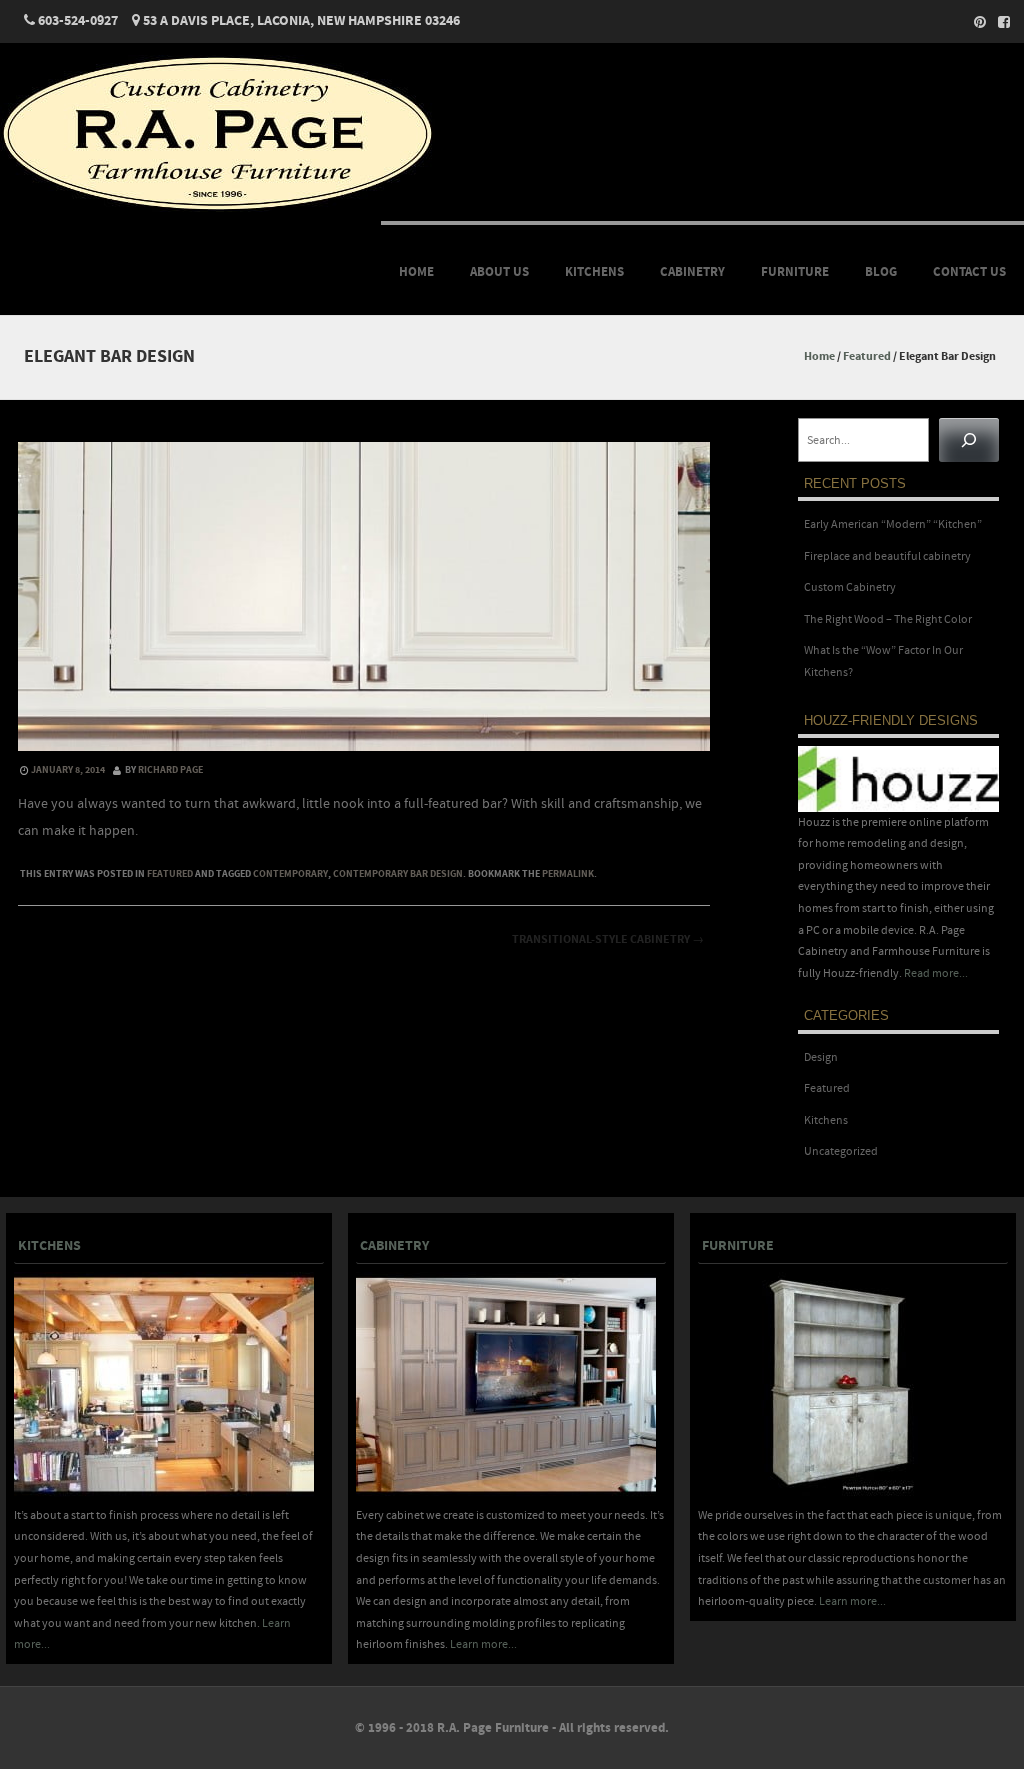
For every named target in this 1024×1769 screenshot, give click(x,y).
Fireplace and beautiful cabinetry (887, 556)
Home (416, 272)
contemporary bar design (398, 874)
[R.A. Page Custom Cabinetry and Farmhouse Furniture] (217, 208)
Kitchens (594, 272)
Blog (881, 272)
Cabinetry (692, 272)
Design (821, 1057)
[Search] (969, 440)
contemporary (290, 874)
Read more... (936, 973)
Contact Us (969, 272)
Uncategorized (841, 1151)
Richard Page (170, 770)
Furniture (795, 272)
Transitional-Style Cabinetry (608, 939)
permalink (568, 874)
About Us (499, 272)
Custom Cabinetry (850, 587)
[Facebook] (998, 22)
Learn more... (483, 1644)
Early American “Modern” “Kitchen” (893, 524)
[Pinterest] (974, 22)
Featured (867, 356)
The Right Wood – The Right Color (888, 619)
